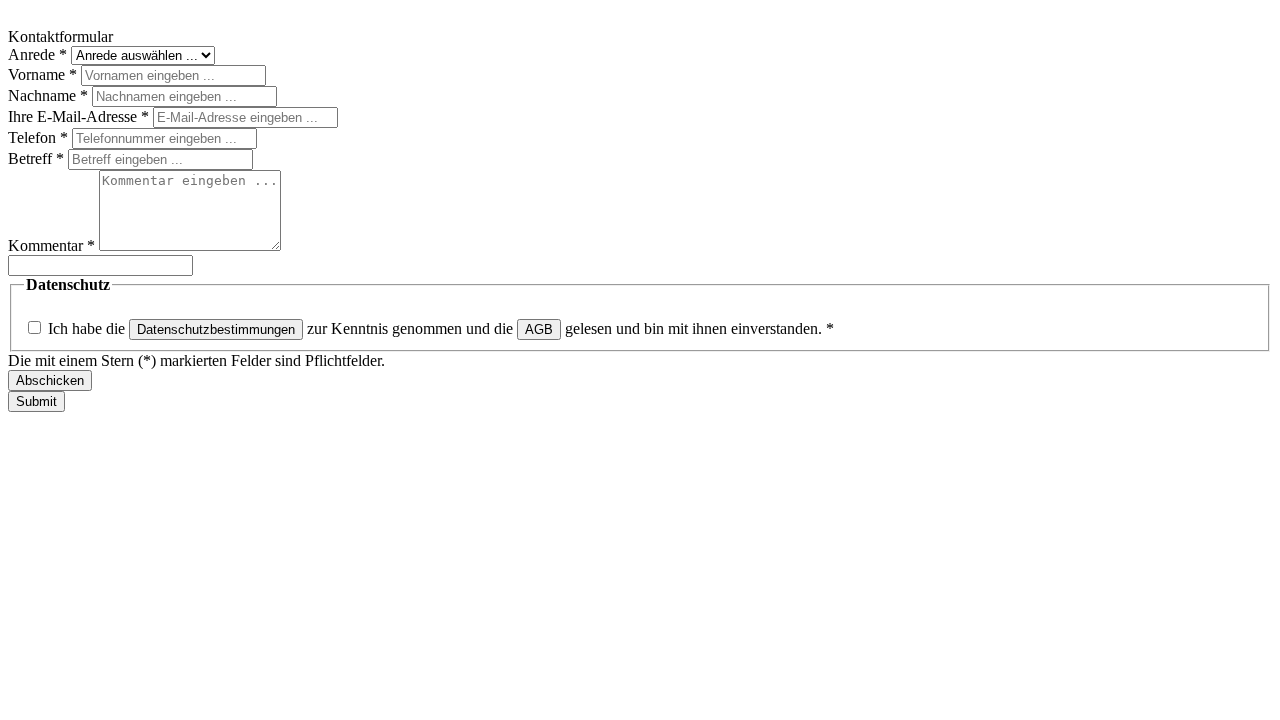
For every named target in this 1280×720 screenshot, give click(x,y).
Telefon (38, 137)
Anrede (37, 54)
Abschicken (50, 380)
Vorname (42, 74)
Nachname (48, 95)
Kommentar (51, 245)
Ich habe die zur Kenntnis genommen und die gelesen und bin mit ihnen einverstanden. (441, 328)
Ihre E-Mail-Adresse (78, 116)
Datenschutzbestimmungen (216, 329)
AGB (539, 329)
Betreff (36, 158)
